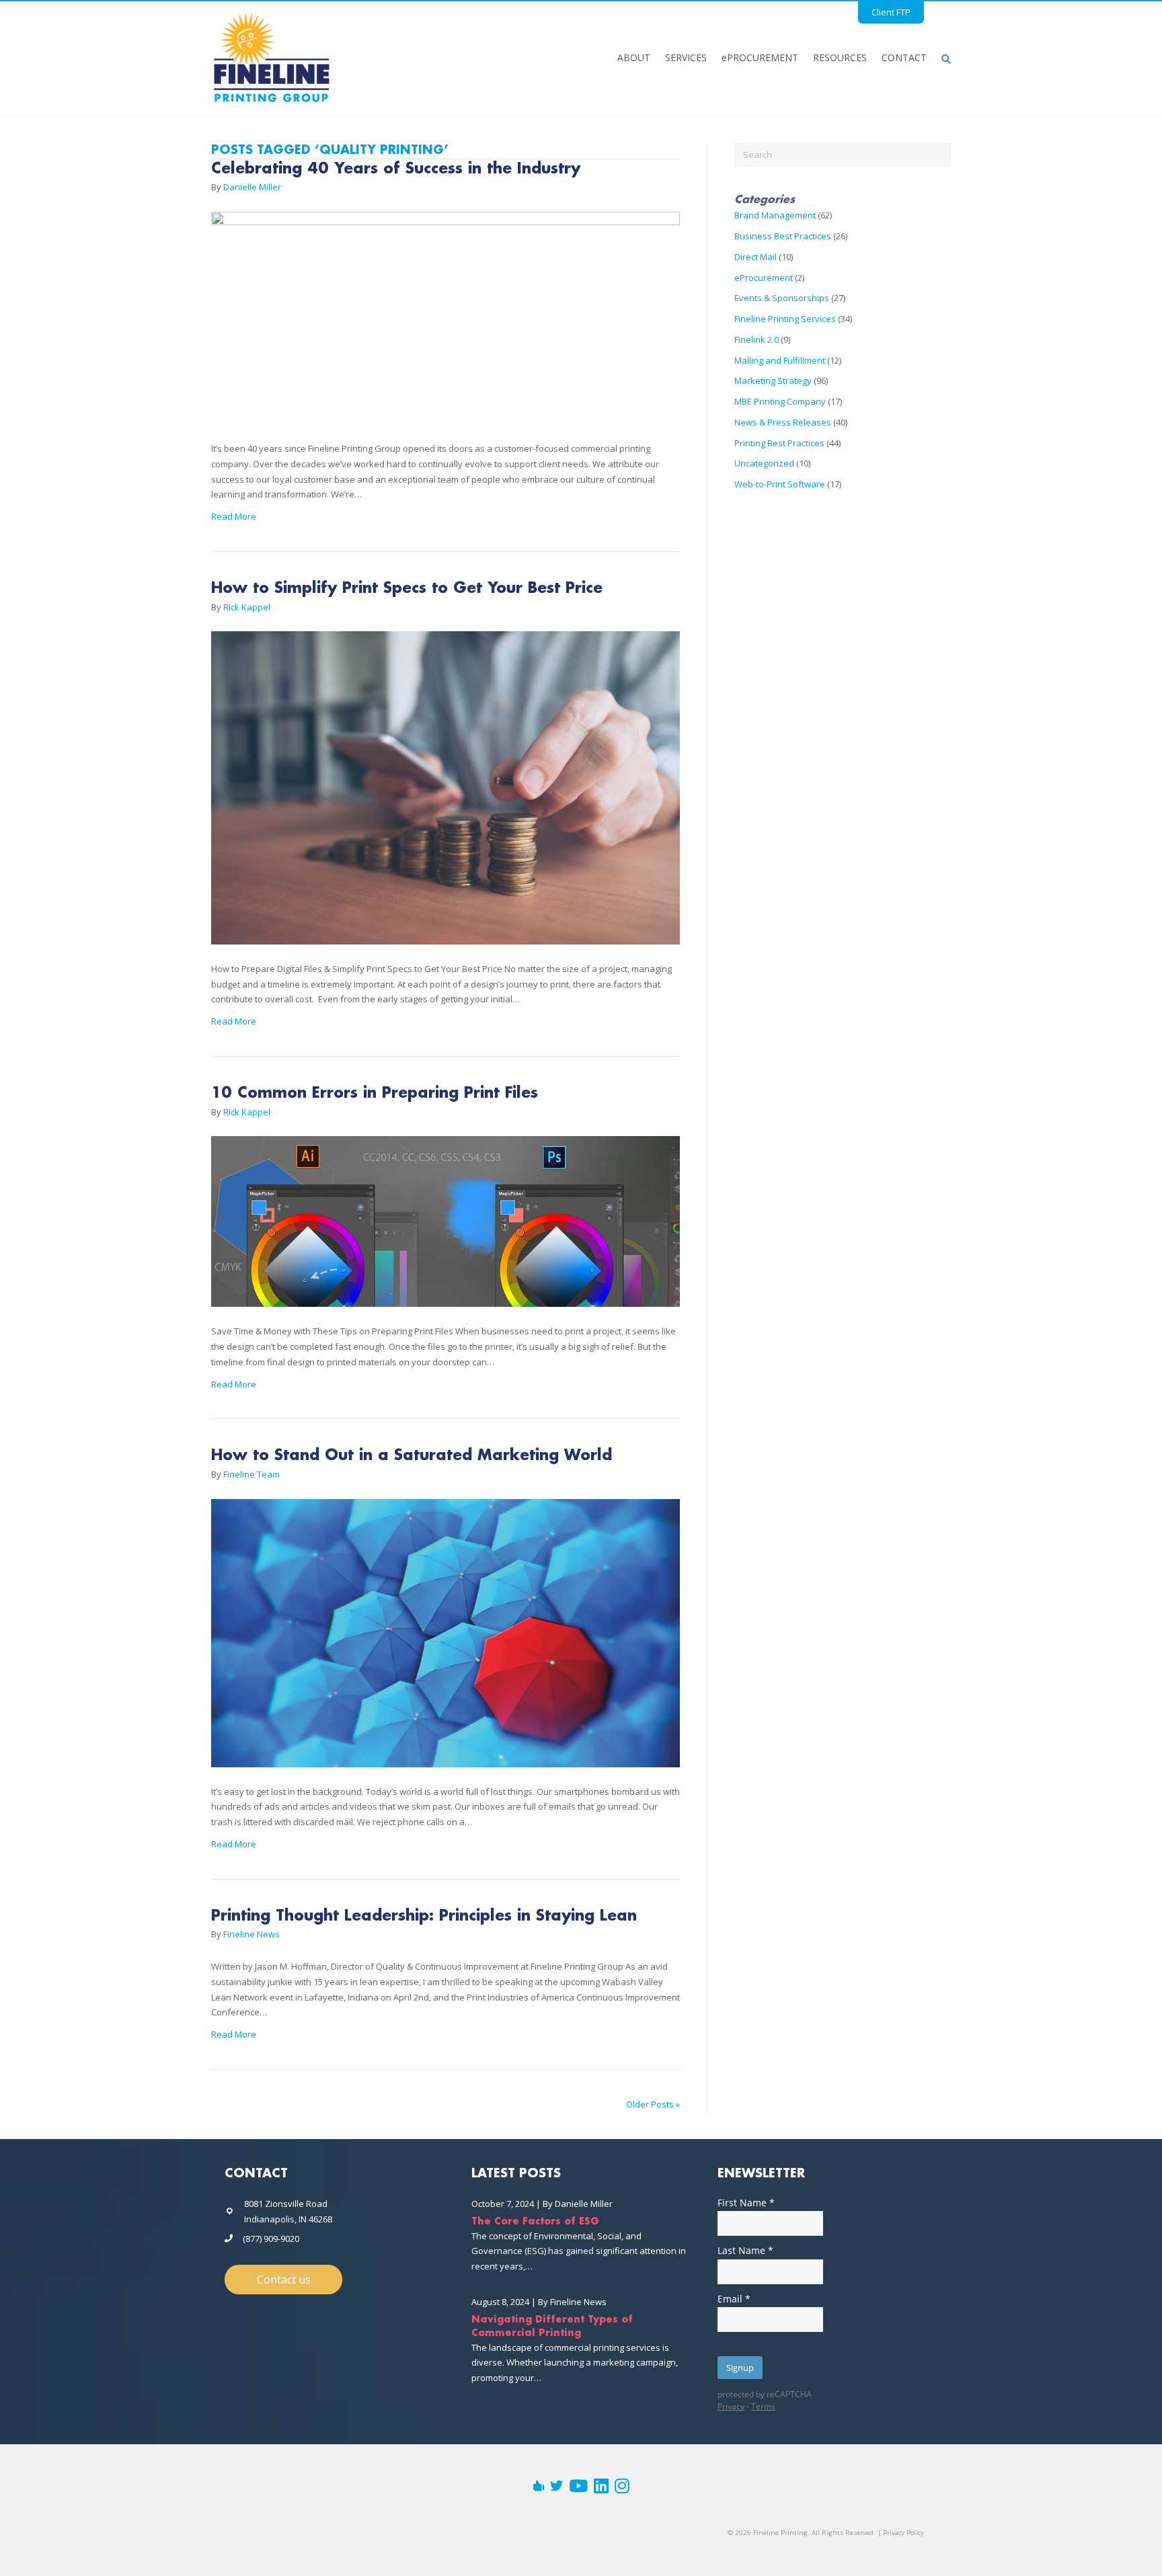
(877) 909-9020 (271, 2239)
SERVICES (686, 57)
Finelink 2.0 (757, 339)
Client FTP (891, 12)
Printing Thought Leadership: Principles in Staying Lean (424, 1917)
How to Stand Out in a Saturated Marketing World (412, 1456)
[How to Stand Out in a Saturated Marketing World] (446, 1640)
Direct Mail (756, 257)
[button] (283, 2280)
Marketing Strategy (773, 380)
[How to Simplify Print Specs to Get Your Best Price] (446, 795)
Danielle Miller (584, 2204)
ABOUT (634, 57)
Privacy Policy (903, 2533)
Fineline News (578, 2302)
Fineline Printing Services (785, 319)
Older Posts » (653, 2104)
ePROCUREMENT (760, 57)
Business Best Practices (783, 236)
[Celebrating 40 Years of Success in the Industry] (446, 325)
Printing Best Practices (779, 443)
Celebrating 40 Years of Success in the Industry (396, 169)
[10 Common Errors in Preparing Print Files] (446, 1229)
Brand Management (775, 215)
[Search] (942, 58)
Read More (234, 516)
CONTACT (904, 57)
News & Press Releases (783, 422)
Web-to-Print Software (780, 484)
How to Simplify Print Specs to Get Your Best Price (407, 589)
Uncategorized (764, 463)
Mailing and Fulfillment (780, 360)
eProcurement (764, 278)
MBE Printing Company (780, 401)
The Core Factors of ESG (535, 2222)
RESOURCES (840, 57)
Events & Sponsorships (782, 298)
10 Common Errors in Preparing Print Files (375, 1094)
